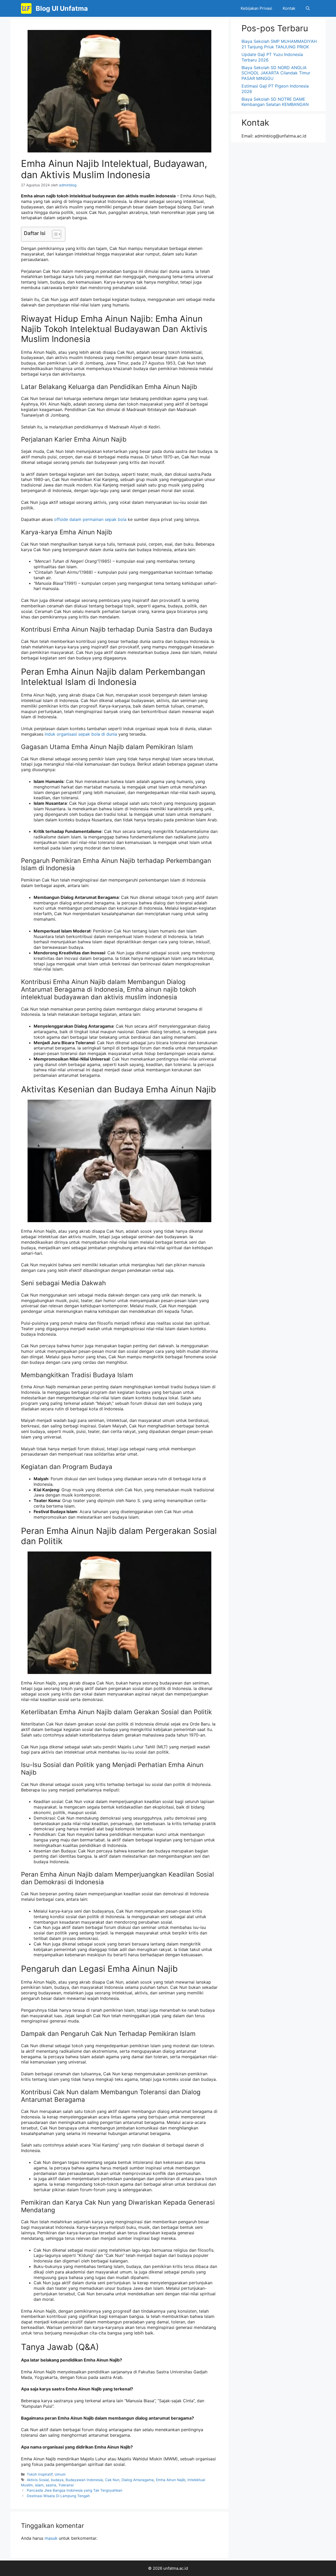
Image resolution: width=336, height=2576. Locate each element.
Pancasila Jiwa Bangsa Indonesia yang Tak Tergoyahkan (75, 2490)
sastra (51, 2485)
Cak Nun (112, 2480)
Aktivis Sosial (38, 2480)
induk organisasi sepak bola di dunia (81, 734)
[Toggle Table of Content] (54, 234)
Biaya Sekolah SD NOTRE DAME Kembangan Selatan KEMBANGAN (275, 102)
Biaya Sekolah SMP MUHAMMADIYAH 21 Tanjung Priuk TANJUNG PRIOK (279, 44)
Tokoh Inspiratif (40, 2474)
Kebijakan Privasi (256, 8)
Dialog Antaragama (138, 2480)
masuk (51, 2538)
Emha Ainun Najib (171, 2480)
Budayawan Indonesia (84, 2480)
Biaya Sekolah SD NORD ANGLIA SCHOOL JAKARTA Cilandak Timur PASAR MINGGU (276, 73)
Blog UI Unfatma (62, 8)
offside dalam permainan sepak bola (90, 519)
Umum (60, 2474)
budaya (57, 2480)
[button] (308, 8)
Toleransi (66, 2485)
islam (39, 2485)
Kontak (289, 8)
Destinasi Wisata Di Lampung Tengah (58, 2496)
